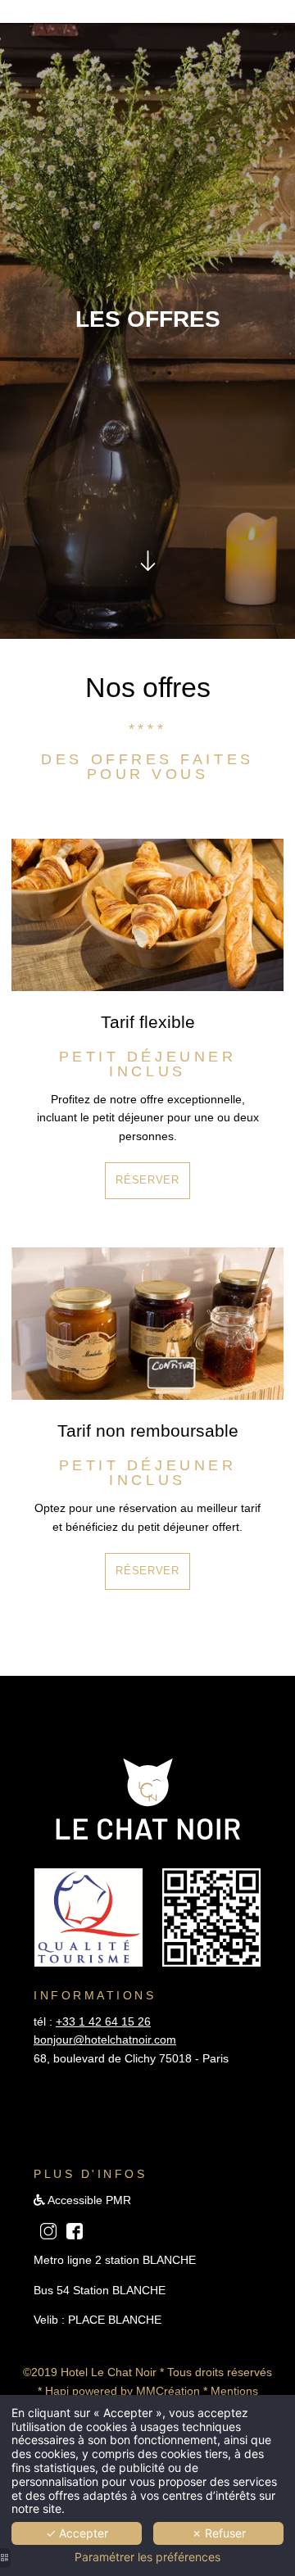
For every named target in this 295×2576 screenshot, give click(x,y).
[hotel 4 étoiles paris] (75, 2230)
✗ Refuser (219, 2533)
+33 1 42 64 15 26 (103, 2021)
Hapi (57, 2391)
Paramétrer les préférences (147, 2557)
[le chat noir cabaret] (48, 2230)
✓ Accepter (77, 2533)
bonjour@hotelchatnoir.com (105, 2040)
